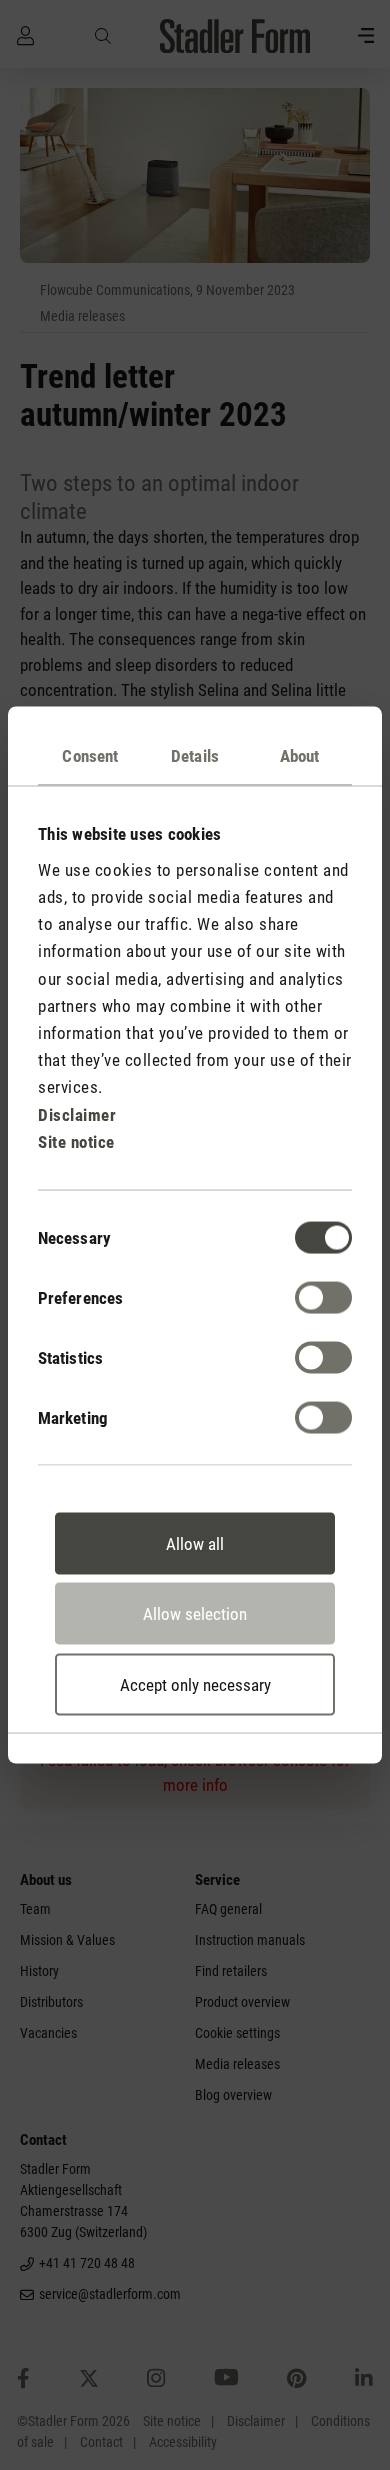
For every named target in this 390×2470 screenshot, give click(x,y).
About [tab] (300, 756)
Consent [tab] (90, 756)
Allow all (195, 1543)
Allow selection (195, 1614)
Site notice (76, 1141)
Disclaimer (77, 1114)
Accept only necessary (195, 1684)
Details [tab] (195, 756)
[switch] (323, 1297)
